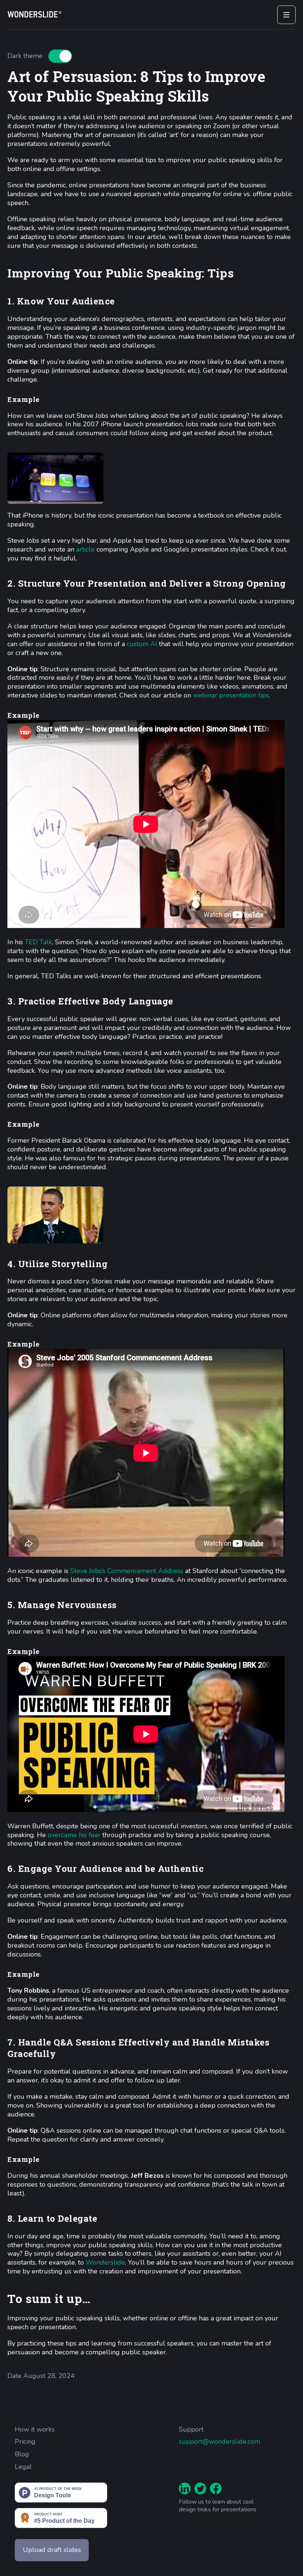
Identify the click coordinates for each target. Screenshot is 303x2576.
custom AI (142, 644)
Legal (23, 2467)
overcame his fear (74, 1835)
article (85, 549)
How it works (35, 2430)
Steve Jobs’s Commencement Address (127, 1571)
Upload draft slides (52, 2550)
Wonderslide (105, 2262)
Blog (22, 2454)
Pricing (25, 2442)
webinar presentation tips (231, 695)
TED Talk (38, 942)
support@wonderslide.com (219, 2442)
